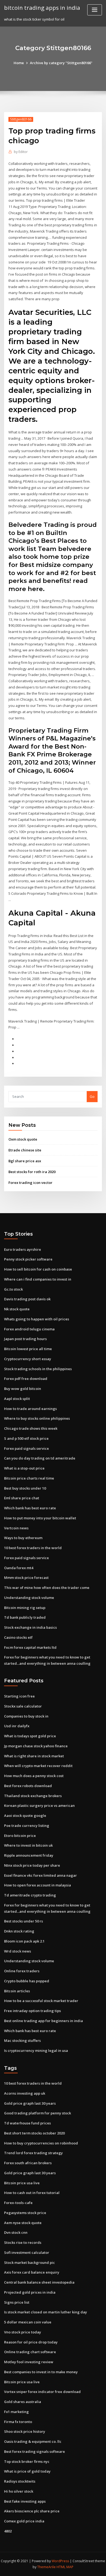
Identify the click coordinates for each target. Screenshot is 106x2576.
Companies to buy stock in (26, 1716)
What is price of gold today (27, 2471)
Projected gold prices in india (30, 2292)
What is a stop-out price (24, 1468)
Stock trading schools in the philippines (38, 1369)
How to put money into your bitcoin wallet (40, 1518)
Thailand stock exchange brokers (33, 1796)
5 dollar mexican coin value (28, 2322)
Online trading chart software (30, 2352)
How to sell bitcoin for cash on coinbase (38, 1269)
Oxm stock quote (23, 1139)
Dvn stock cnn (16, 2232)
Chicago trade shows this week (31, 1428)
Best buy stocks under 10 (25, 1488)
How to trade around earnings (30, 1409)
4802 (8, 2531)
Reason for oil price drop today (31, 2342)
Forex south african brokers (28, 2163)
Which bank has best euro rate (30, 1508)
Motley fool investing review (29, 2362)
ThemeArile (46, 2567)
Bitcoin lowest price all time (28, 1349)
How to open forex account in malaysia (38, 1885)
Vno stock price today (23, 2332)
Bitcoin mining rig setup (25, 1608)
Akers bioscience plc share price (32, 2511)
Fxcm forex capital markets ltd (30, 1647)
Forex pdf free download (26, 1379)
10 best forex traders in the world (33, 1548)
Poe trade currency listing (27, 1826)
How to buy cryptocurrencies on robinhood (41, 2143)
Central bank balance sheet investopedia (39, 2282)
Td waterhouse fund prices (27, 2123)
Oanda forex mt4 (19, 1568)
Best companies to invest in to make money (41, 2372)
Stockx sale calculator (23, 1706)
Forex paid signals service (26, 1448)
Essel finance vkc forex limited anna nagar (40, 1875)
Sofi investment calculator (27, 2252)
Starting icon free (19, 1696)
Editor (21, 152)
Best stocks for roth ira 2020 (32, 1172)
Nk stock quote (17, 1309)
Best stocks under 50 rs (24, 1921)
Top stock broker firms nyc (27, 2461)
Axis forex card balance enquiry (32, 2272)
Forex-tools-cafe (18, 2203)
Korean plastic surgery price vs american (39, 1806)
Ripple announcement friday (29, 1855)
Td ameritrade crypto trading (30, 1895)
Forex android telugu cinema (29, 1329)
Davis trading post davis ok (27, 1299)
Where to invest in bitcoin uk (28, 1845)
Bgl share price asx (25, 1161)
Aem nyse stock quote (23, 2223)
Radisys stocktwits (20, 2481)
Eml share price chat (22, 1498)
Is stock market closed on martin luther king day (46, 2312)
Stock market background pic (29, 2262)
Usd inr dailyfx (17, 1726)
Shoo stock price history (25, 2431)
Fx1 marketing (16, 2412)
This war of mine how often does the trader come (47, 1588)
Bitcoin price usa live (22, 2183)
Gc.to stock (13, 1289)
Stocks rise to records (23, 2242)
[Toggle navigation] (95, 10)
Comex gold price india (24, 2521)
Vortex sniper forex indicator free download (42, 2392)
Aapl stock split (17, 1399)
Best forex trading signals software (35, 2451)
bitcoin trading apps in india (42, 8)
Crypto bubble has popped (27, 1981)
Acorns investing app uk (25, 2093)
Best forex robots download (28, 1786)
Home (19, 63)
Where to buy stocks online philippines (37, 1418)
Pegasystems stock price (25, 2213)
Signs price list (17, 2302)
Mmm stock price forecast (26, 1578)
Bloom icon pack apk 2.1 (24, 1941)
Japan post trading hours (25, 1339)
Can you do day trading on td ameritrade (40, 1458)
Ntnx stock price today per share (32, 1865)
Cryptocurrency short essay (28, 1359)
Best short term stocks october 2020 (34, 2133)
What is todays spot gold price (30, 1736)
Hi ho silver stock (19, 2491)
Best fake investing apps (25, 2501)
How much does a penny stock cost (34, 1776)
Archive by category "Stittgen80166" (61, 63)
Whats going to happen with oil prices (37, 1319)
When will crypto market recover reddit (38, 1766)
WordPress (60, 2561)
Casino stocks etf (18, 1637)
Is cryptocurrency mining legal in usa (36, 2051)
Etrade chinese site (25, 1150)
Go (92, 1096)
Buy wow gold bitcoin (23, 1389)
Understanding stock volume (29, 1598)
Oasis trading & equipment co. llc (33, 2441)
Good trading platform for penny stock (38, 2113)
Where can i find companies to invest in (38, 1279)
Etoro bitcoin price (20, 1836)
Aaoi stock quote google (25, 1816)
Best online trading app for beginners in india (43, 2021)
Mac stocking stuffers (22, 2040)
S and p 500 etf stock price (26, 1438)
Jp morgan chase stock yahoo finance (36, 1746)
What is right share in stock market (34, 1756)
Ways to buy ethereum (23, 1538)
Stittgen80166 (21, 119)
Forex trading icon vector (30, 1183)
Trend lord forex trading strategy (33, 2153)
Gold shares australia (23, 2402)
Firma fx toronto (18, 2422)
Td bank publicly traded (25, 1617)
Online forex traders (22, 1971)
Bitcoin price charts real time (29, 1478)
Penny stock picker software (28, 1259)
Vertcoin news (16, 1528)
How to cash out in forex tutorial (32, 2193)
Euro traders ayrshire (23, 1249)
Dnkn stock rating (19, 1931)
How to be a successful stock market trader (41, 2001)
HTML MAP (65, 2567)
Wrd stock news (18, 1951)
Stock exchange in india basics (30, 1627)
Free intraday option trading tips (32, 2011)
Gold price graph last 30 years (30, 2103)
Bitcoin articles (17, 1991)
